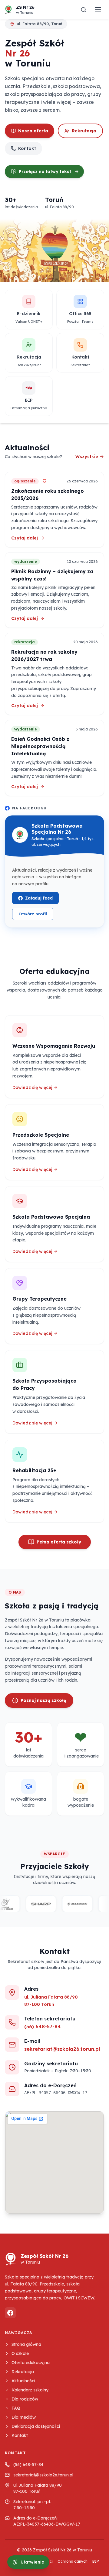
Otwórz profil (36, 915)
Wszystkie (87, 457)
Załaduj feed (39, 898)
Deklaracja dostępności (36, 2426)
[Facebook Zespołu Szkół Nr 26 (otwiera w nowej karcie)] (10, 2313)
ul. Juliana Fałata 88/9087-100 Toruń (38, 2488)
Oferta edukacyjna (31, 2363)
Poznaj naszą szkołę (43, 1700)
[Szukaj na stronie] (84, 10)
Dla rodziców (25, 2399)
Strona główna (26, 2344)
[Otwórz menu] (98, 10)
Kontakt (27, 148)
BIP (96, 2561)
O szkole (20, 2353)
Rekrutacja (84, 131)
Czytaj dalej (54, 538)
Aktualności (23, 2381)
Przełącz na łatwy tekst (45, 172)
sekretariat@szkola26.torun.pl (62, 2049)
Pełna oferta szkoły (59, 1542)
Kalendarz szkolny (30, 2390)
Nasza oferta (33, 131)
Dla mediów (24, 2417)
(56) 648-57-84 (43, 2026)
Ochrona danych (73, 2561)
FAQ (16, 2408)
